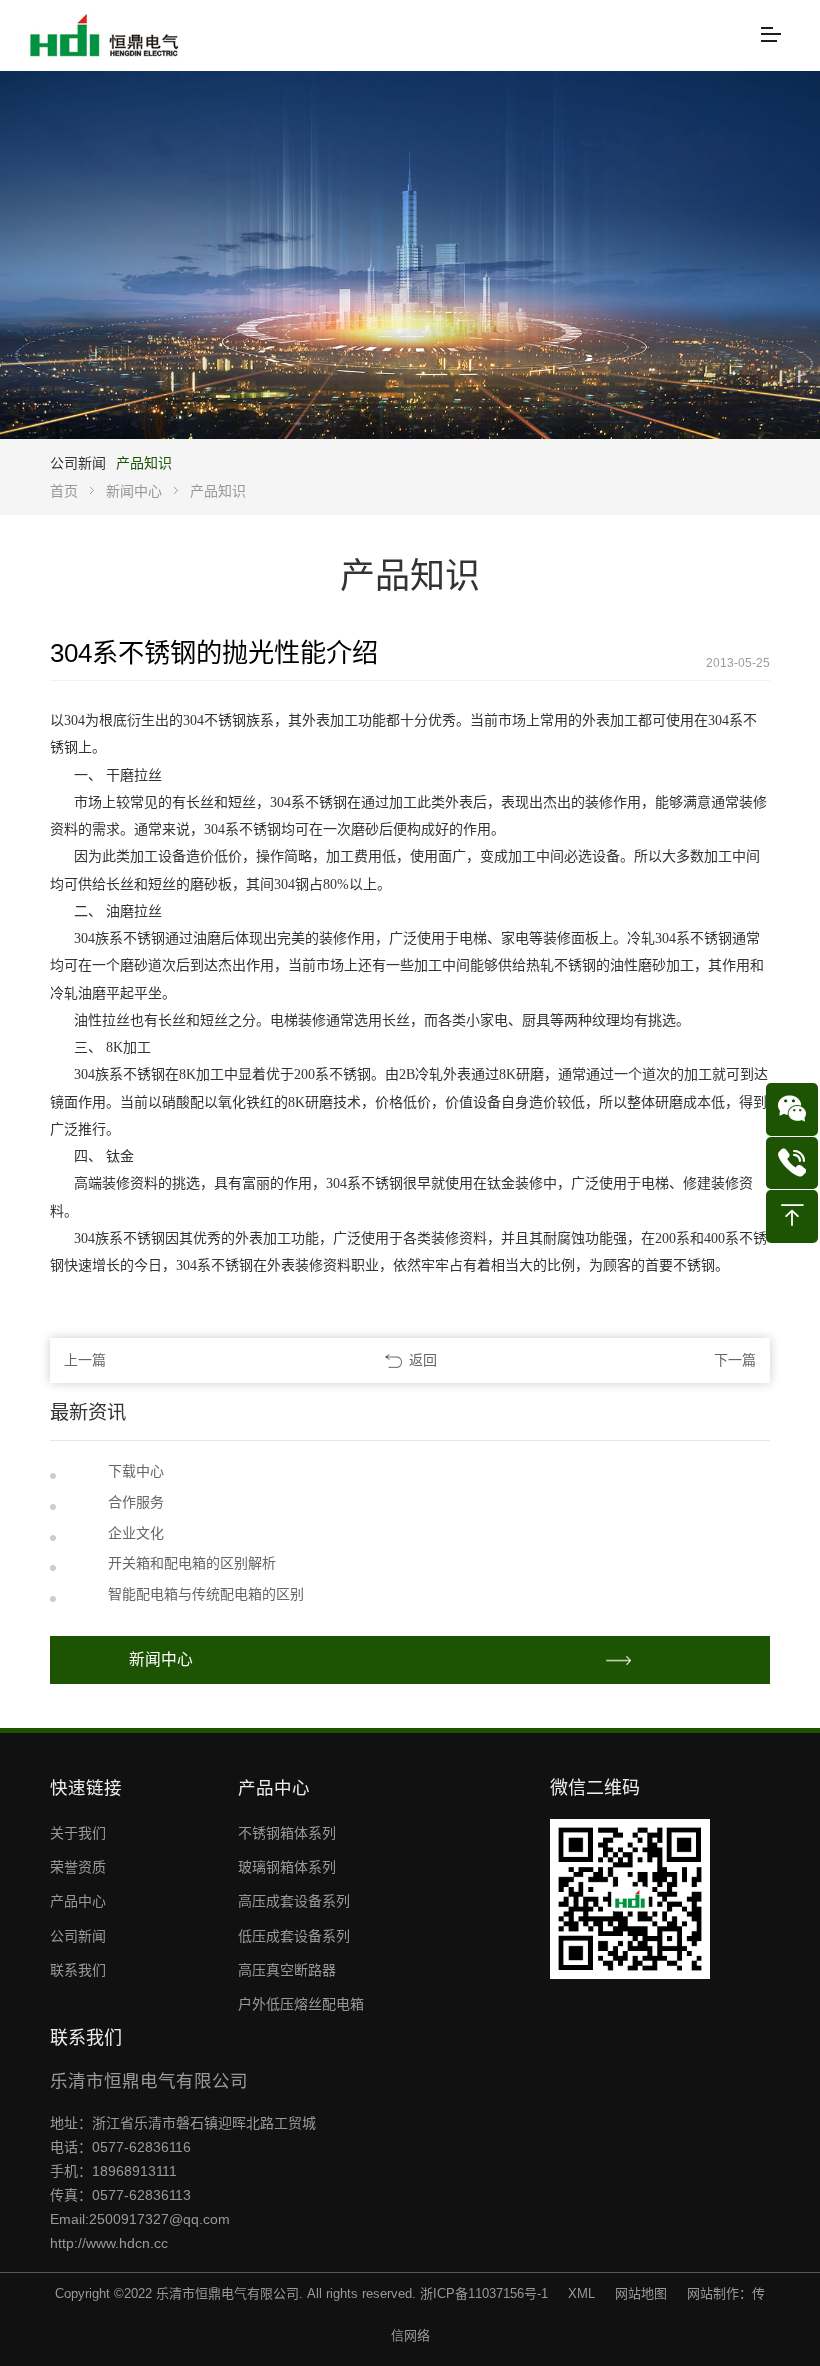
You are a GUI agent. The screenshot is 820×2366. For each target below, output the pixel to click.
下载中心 (136, 1471)
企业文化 (136, 1533)
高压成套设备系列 (294, 1901)
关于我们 (78, 1833)
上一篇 (85, 1360)
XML (581, 2293)
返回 (423, 1360)
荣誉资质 (78, 1867)
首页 (64, 491)
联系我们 (78, 1970)
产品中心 (78, 1901)
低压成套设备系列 (294, 1936)
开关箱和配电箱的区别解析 (192, 1563)
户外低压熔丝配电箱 (301, 2004)
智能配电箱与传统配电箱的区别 (206, 1594)
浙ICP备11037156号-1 (484, 2293)
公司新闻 (78, 463)
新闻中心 (134, 491)
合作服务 (136, 1502)
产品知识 (144, 463)
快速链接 (86, 1788)
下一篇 (735, 1360)
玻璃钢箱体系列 (287, 1867)
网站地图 (641, 2293)
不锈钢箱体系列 (287, 1833)
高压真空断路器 (287, 1970)
